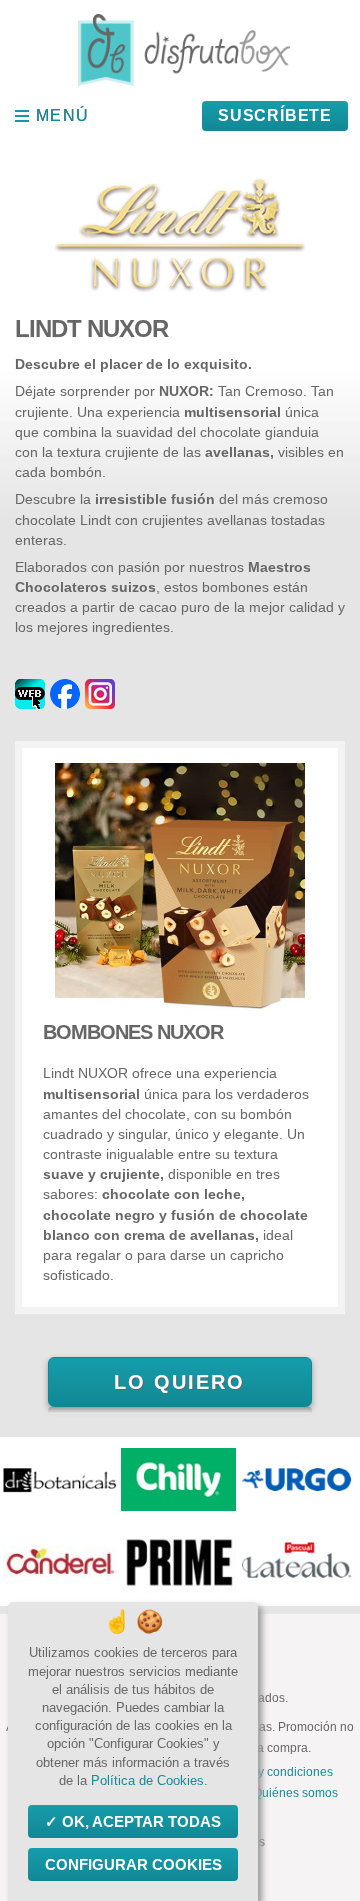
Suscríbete (275, 115)
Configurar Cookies (133, 1864)
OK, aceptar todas (141, 1821)
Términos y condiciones (268, 1772)
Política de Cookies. (149, 1780)
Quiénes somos (295, 1793)
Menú (63, 115)
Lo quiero (179, 1382)
